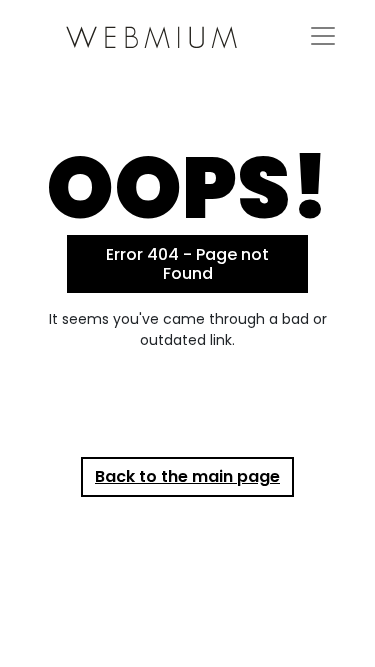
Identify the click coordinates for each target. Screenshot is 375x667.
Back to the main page (187, 476)
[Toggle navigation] (323, 36)
